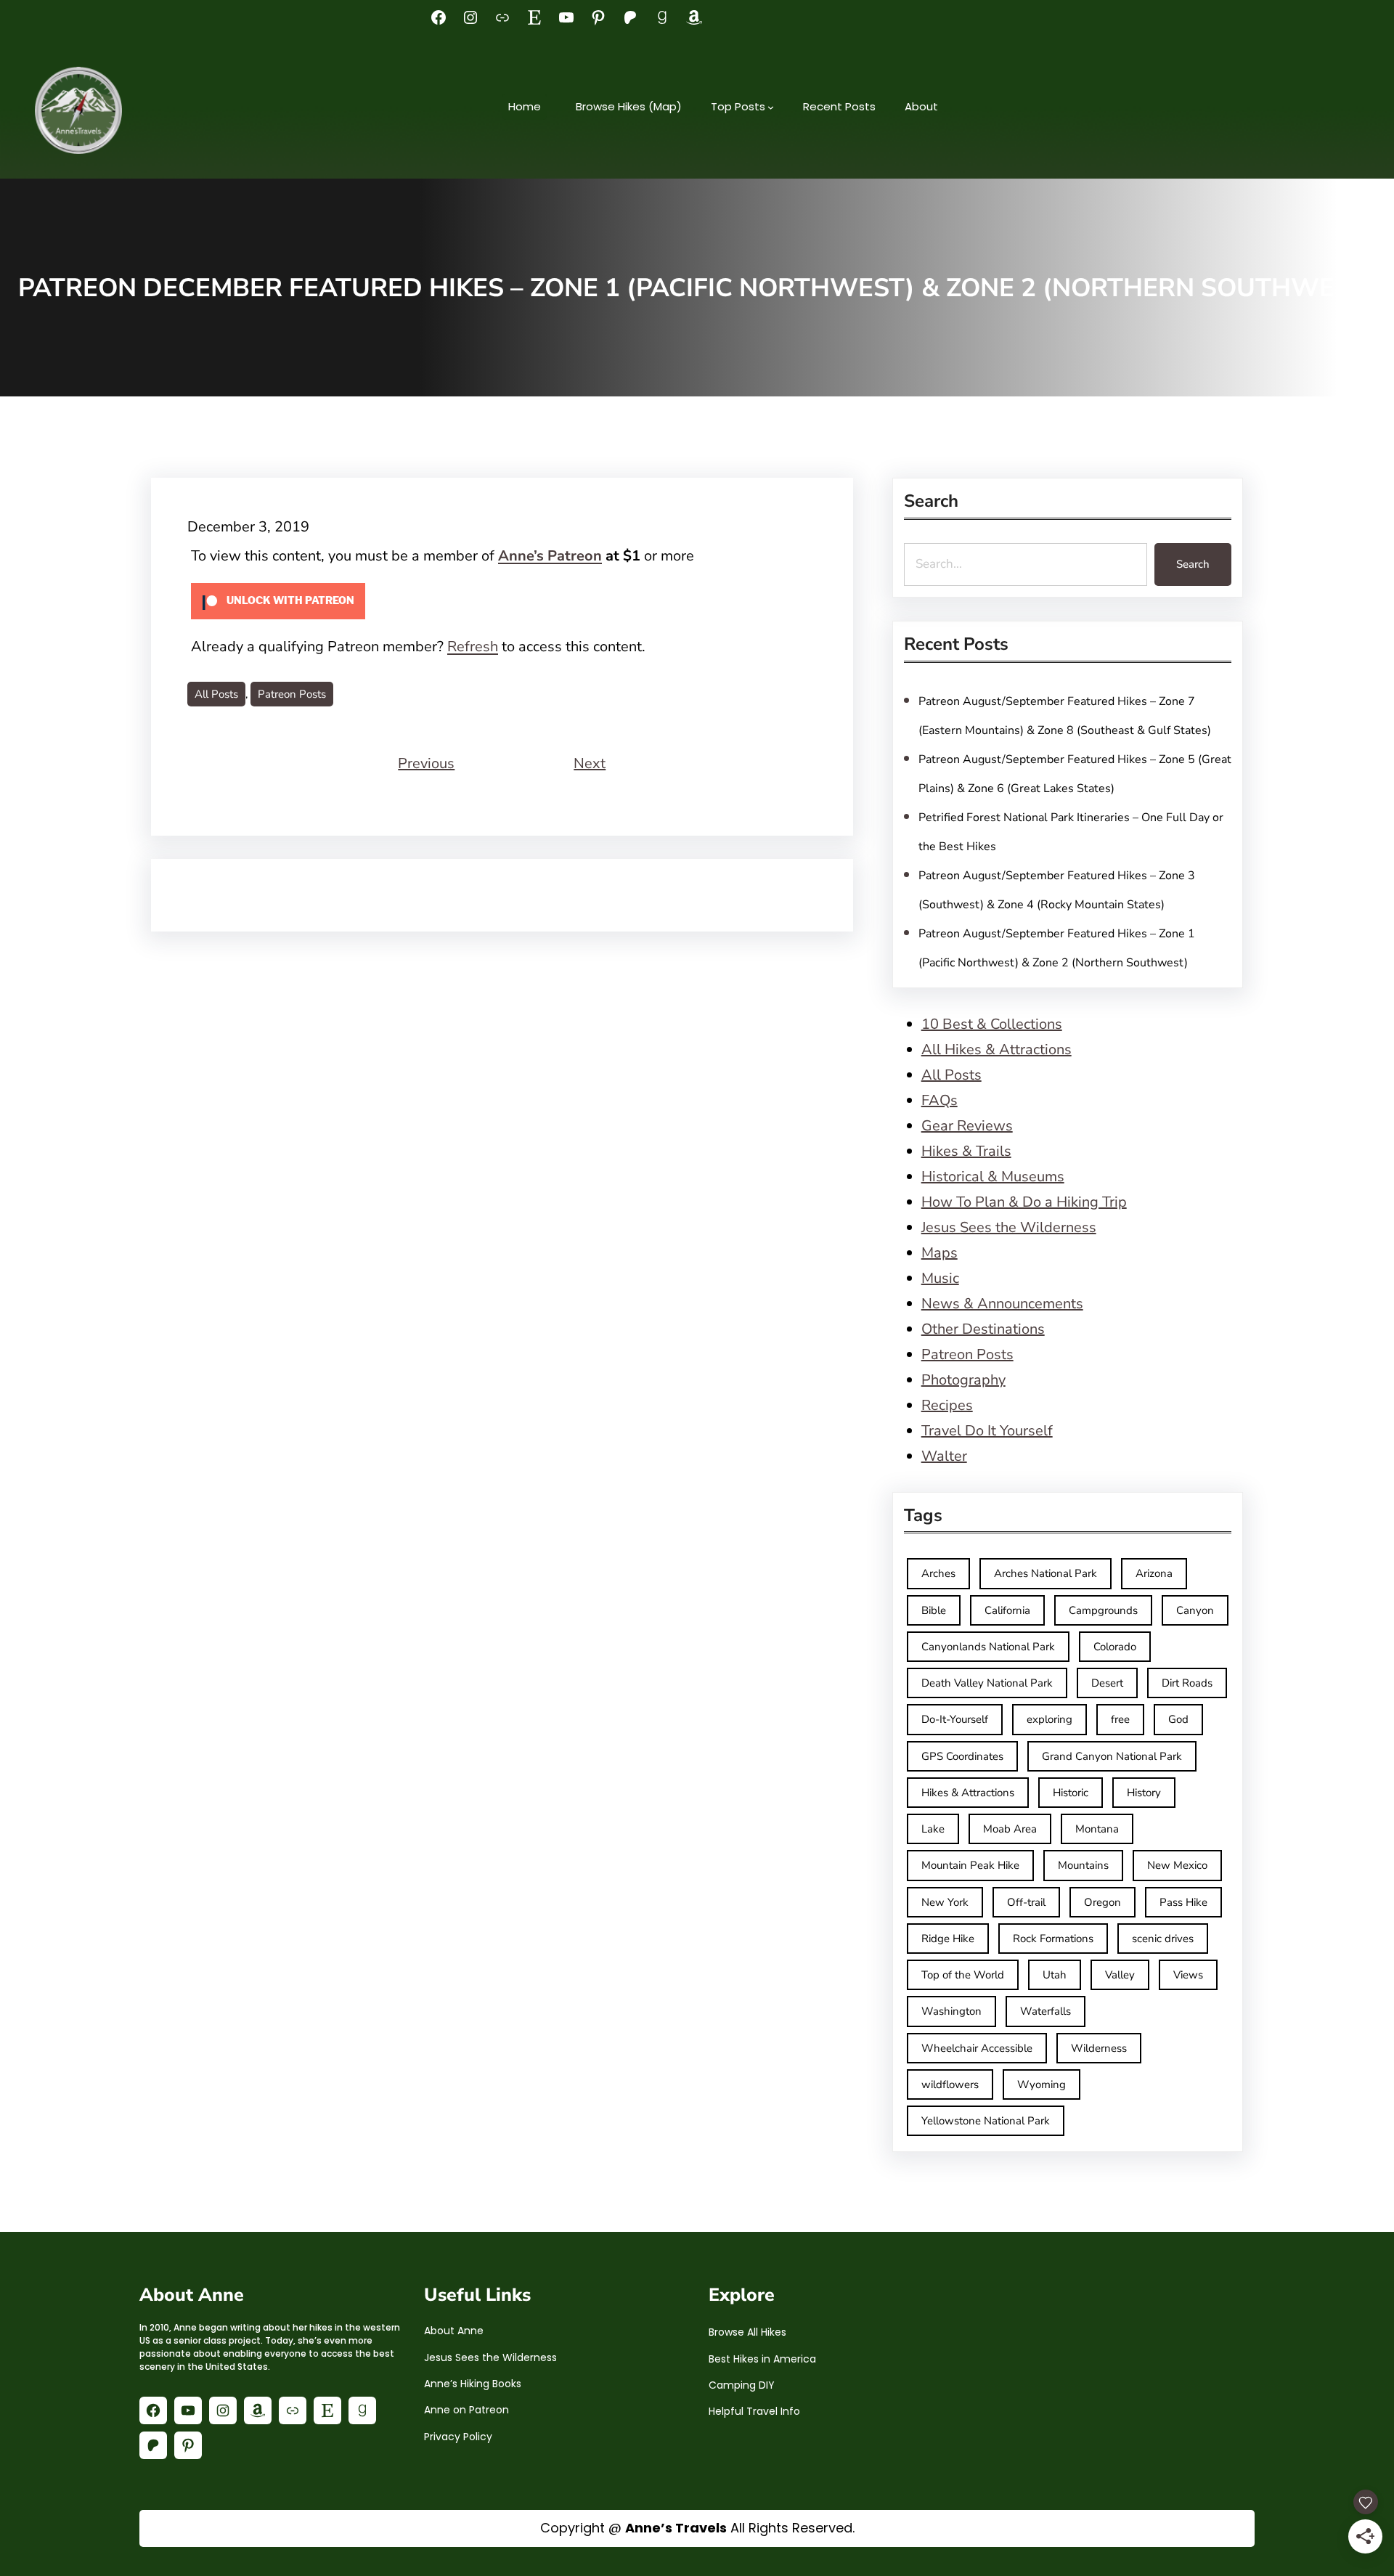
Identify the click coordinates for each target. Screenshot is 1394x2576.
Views (1188, 1975)
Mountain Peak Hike (970, 1865)
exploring (1049, 1719)
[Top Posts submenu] (771, 107)
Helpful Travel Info (754, 2411)
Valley (1120, 1975)
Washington (951, 2011)
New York (945, 1902)
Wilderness (1099, 2048)
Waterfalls (1045, 2011)
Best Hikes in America (762, 2359)
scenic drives (1163, 1939)
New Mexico (1177, 1865)
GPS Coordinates (962, 1756)
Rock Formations (1053, 1939)
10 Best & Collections (992, 1024)
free (1120, 1719)
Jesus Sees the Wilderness (1009, 1227)
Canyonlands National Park (988, 1647)
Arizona (1154, 1573)
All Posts (216, 694)
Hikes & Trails (966, 1151)
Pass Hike (1183, 1902)
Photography (963, 1380)
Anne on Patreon (466, 2410)
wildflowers (950, 2084)
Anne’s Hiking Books (473, 2384)
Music (940, 1278)
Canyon (1195, 1610)
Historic (1071, 1793)
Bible (934, 1610)
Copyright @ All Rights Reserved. (697, 2528)
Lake (933, 1829)
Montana (1097, 1829)
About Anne (454, 2331)
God (1178, 1719)
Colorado (1115, 1647)
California (1007, 1610)
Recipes (947, 1405)
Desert (1107, 1683)
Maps (939, 1253)
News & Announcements (1002, 1304)
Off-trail (1026, 1902)
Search (1193, 564)
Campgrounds (1103, 1610)
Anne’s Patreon (550, 556)
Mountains (1083, 1865)
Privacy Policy (458, 2437)
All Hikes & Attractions (996, 1049)
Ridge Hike (948, 1939)
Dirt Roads (1187, 1683)
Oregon (1102, 1902)
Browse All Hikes (747, 2332)
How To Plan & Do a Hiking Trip (1024, 1202)
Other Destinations (983, 1329)
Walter (944, 1456)
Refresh (473, 647)
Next (590, 763)
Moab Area (1010, 1829)
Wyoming (1042, 2084)
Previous (426, 763)
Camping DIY (742, 2385)
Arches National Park (1045, 1573)
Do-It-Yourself (955, 1719)
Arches (938, 1573)
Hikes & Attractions (968, 1793)
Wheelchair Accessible (977, 2048)
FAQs (939, 1100)
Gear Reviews (967, 1126)
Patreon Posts (292, 694)
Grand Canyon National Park (1112, 1756)
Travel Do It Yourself (987, 1431)
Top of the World (963, 1975)
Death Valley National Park (987, 1683)
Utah (1055, 1975)
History (1144, 1793)
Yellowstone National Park (986, 2121)
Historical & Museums (993, 1177)
